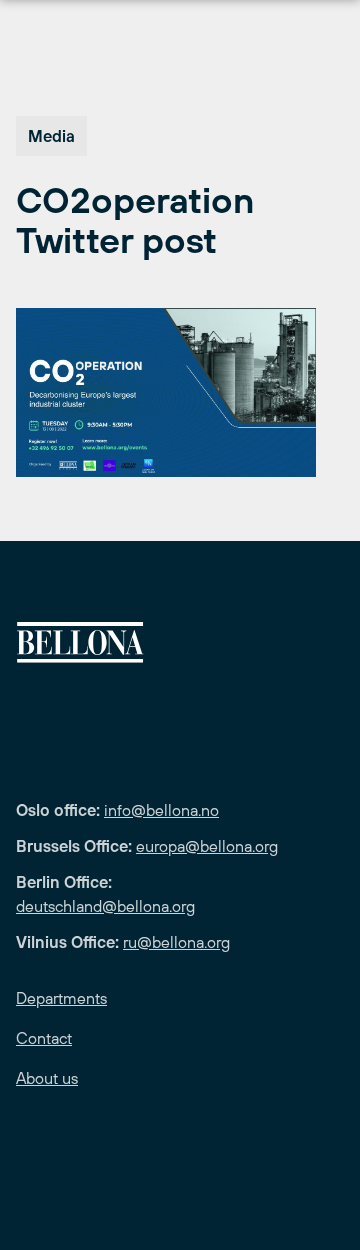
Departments (61, 998)
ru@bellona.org (176, 942)
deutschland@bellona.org (105, 906)
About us (47, 1078)
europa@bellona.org (207, 846)
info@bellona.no (161, 810)
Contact (44, 1038)
